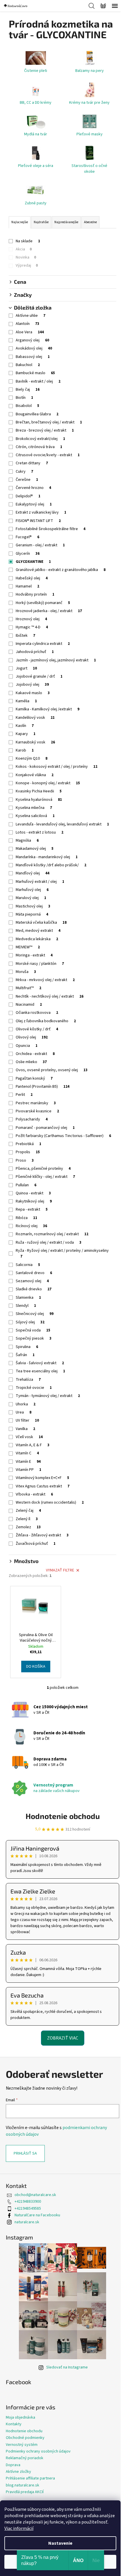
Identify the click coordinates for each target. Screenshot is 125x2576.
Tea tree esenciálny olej (40, 1371)
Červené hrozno (33, 488)
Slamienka (28, 1298)
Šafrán (25, 1355)
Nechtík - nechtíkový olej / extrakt (50, 996)
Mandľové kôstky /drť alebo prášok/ (51, 865)
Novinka (26, 257)
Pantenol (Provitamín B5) (43, 1087)
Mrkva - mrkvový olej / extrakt (45, 980)
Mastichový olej (33, 906)
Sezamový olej (32, 1281)
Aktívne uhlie (31, 316)
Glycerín (28, 554)
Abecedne (90, 222)
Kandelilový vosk (35, 718)
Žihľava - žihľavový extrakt (42, 1535)
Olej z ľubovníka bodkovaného (46, 1021)
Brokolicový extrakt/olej (40, 439)
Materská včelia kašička (41, 923)
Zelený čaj (28, 1511)
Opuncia (27, 1046)
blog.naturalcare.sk (23, 2485)
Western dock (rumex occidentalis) (50, 1502)
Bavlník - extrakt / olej (38, 381)
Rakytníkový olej (34, 1201)
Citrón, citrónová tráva (39, 447)
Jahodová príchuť (35, 652)
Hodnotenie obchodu (63, 1816)
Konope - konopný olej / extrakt (48, 783)
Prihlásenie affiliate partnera (30, 2478)
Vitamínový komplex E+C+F (42, 1478)
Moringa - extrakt (34, 955)
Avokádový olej (34, 348)
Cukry (24, 472)
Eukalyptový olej (34, 504)
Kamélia (26, 701)
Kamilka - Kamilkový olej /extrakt (48, 709)
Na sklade (28, 241)
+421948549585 (28, 2208)
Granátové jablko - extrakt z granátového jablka (61, 570)
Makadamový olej (35, 849)
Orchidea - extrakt (35, 1054)
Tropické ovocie (34, 1388)
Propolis (28, 1152)
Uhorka (26, 1404)
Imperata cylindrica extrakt (43, 644)
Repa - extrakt (32, 1209)
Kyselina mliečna (34, 808)
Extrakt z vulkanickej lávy (41, 512)
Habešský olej (32, 578)
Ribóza (26, 1218)
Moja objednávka (20, 2417)
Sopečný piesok (34, 1338)
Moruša (26, 972)
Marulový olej (31, 898)
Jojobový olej (32, 685)
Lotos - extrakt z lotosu (40, 832)
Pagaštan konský (34, 1078)
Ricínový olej (31, 1226)
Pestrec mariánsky (36, 1103)
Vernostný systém (22, 2445)
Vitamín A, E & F (33, 1445)
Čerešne (27, 480)
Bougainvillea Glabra (37, 414)
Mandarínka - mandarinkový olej (47, 857)
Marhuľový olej (32, 890)
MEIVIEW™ (28, 947)
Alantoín (27, 324)
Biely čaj (28, 390)
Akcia (24, 249)
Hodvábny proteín (35, 594)
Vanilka (25, 1429)
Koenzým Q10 (32, 758)
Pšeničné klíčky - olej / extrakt (45, 1177)
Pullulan (26, 1185)
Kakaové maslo (33, 693)
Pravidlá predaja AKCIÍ (25, 2492)
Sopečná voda (33, 1330)
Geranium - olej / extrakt (40, 545)
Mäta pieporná (32, 914)
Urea (24, 1412)
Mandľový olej (33, 873)
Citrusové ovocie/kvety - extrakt (48, 455)
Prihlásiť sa (25, 2153)
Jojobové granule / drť (39, 676)
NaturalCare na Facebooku (37, 2215)
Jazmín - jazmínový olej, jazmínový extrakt (56, 660)
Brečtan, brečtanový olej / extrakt (49, 422)
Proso (25, 1160)
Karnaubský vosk (35, 742)
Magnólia (27, 841)
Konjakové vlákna (35, 775)
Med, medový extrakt (38, 931)
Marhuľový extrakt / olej (40, 882)
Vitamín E (28, 1462)
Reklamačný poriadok (25, 2458)
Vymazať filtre (60, 1570)
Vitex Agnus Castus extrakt (43, 1486)
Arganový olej (32, 340)
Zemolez (28, 1527)
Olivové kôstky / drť (37, 1029)
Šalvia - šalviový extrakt (40, 1363)
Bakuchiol (28, 365)
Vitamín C (27, 1453)
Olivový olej (32, 1037)
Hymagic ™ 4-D (32, 627)
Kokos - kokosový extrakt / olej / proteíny (57, 767)
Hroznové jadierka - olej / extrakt (49, 611)
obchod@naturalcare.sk (35, 2195)
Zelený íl (27, 1519)
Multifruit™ (28, 988)
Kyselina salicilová (35, 816)
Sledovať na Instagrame (67, 2367)
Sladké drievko (34, 1289)
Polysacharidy (32, 1119)
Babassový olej (33, 357)
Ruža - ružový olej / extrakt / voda (49, 1242)
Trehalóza (28, 1380)
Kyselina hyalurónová (39, 800)
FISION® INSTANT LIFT (38, 521)
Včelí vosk (29, 1437)
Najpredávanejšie (66, 222)
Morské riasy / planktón (40, 964)
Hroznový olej (31, 619)
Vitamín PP (28, 1470)
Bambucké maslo (35, 373)
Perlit (24, 1095)
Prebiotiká (28, 1144)
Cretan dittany (32, 463)
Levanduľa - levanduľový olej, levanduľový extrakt (62, 824)
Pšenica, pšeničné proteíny (43, 1169)
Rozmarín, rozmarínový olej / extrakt (52, 1234)
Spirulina (27, 1347)
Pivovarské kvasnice (37, 1111)
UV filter (27, 1420)
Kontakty (14, 2424)
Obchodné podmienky (25, 2438)
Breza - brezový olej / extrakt (45, 430)
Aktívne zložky (18, 2472)
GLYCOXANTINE (33, 562)
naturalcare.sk (27, 2222)
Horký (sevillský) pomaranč (43, 603)
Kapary (26, 734)
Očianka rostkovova (37, 1013)
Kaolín (25, 726)
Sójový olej (30, 1322)
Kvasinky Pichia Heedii (39, 791)
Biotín (24, 398)
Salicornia (28, 1265)
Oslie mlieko (31, 1062)
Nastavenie (60, 2543)
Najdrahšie (41, 222)
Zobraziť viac (63, 2038)
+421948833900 (28, 2202)
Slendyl (26, 1306)
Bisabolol (27, 406)
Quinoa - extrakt (33, 1193)
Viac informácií (19, 2528)
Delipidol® (28, 496)
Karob (25, 750)
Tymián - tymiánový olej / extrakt (48, 1396)
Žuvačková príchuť (36, 1544)
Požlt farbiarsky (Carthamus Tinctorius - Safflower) (63, 1136)
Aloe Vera (30, 332)
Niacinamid (29, 1005)
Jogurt (26, 668)
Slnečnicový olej (35, 1314)
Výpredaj (27, 265)
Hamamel (27, 586)
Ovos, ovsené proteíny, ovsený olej (52, 1070)
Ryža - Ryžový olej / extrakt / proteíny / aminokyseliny (62, 1253)
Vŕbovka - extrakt (34, 1494)
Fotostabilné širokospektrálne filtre (51, 529)
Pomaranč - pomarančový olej (45, 1128)
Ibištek (25, 636)
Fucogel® (27, 537)
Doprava (13, 2465)
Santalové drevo (34, 1273)
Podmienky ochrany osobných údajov (38, 2451)
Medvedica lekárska (37, 939)
